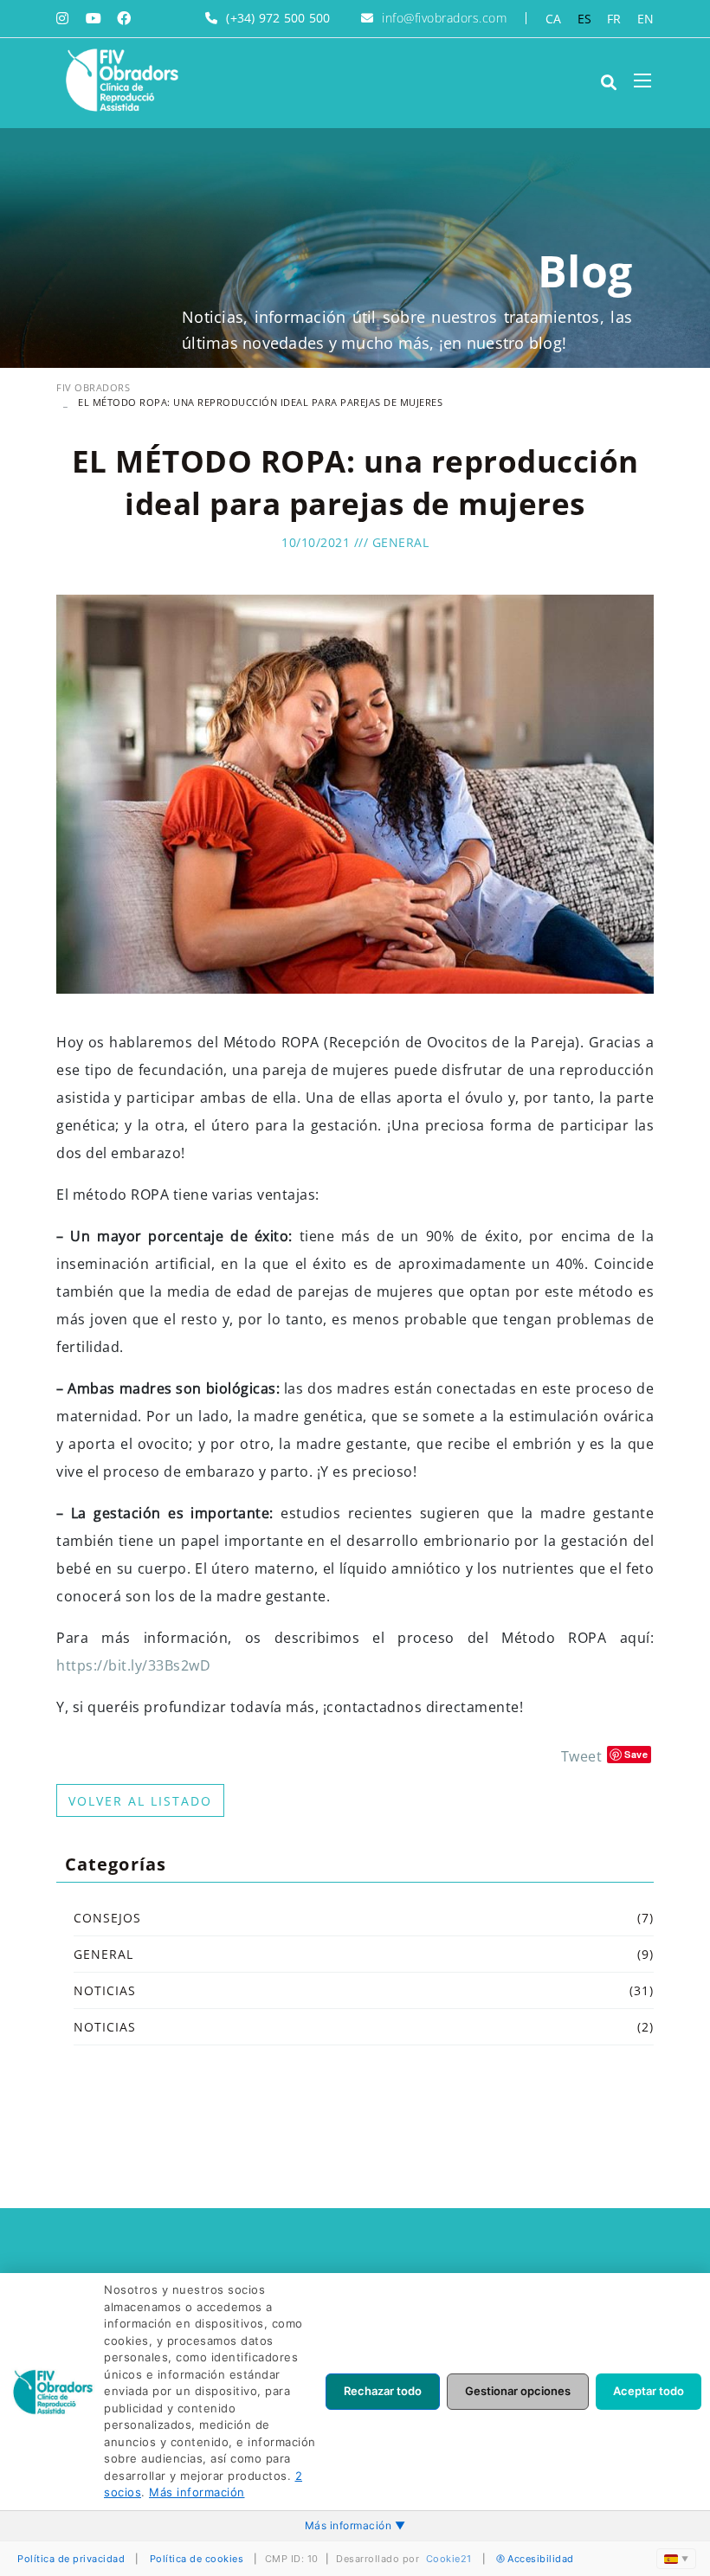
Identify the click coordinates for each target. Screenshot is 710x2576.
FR (614, 19)
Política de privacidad (71, 2559)
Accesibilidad (541, 2559)
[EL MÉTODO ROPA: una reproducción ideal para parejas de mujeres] (355, 793)
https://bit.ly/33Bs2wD (133, 1665)
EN (646, 19)
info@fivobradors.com (444, 18)
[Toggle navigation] (642, 80)
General (401, 542)
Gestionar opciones (518, 2391)
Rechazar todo (383, 2391)
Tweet (582, 1756)
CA (554, 19)
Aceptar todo (649, 2391)
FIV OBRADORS (93, 387)
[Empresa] (121, 80)
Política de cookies (197, 2559)
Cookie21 (449, 2559)
